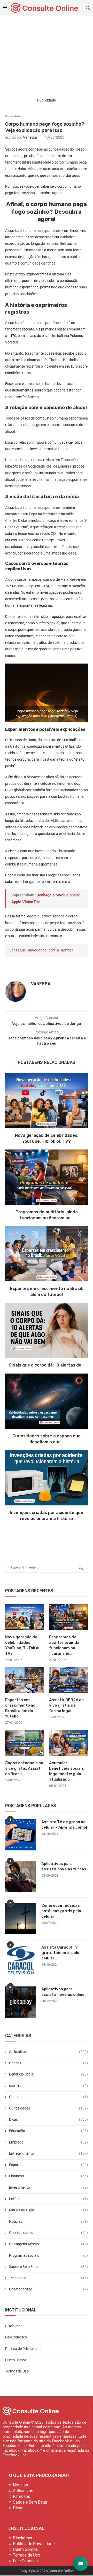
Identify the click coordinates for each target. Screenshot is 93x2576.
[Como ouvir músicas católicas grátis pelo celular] (21, 1918)
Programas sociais (48, 2255)
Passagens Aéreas (48, 2244)
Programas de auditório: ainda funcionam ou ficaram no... (64, 1645)
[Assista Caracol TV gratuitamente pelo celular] (21, 1960)
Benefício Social (48, 2074)
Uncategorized (48, 2289)
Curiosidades (48, 2108)
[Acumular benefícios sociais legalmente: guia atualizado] (68, 1743)
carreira (48, 2086)
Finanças (48, 2176)
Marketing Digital (48, 2210)
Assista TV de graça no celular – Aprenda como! (64, 1825)
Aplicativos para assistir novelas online (63, 1992)
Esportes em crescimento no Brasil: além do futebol (20, 1708)
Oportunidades (48, 2233)
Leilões (48, 2199)
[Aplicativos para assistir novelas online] (21, 2002)
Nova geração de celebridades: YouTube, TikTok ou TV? (23, 1645)
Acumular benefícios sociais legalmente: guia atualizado (67, 1771)
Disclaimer (13, 2326)
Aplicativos (48, 2052)
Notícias (48, 2221)
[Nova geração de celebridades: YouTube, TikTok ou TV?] (47, 1101)
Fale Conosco (16, 2337)
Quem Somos (16, 2360)
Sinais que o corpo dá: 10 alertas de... (47, 1365)
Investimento (48, 2187)
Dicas (48, 2119)
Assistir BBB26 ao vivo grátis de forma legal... (66, 1705)
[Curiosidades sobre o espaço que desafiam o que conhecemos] (47, 1401)
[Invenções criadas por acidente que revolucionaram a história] (47, 1478)
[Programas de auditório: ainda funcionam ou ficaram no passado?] (47, 1177)
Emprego (48, 2142)
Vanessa (30, 137)
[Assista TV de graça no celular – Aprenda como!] (21, 1835)
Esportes (48, 2165)
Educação (48, 2131)
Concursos (48, 2097)
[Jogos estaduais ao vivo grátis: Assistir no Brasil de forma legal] (25, 1743)
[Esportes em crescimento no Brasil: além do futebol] (47, 1254)
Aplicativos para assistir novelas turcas (64, 1866)
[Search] (88, 8)
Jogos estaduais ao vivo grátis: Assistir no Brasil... (24, 1768)
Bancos (48, 2063)
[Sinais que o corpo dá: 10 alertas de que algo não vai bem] (47, 1330)
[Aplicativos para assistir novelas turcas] (21, 1877)
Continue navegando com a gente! (41, 950)
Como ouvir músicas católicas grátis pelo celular (61, 1911)
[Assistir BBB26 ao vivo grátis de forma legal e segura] (68, 1680)
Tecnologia (48, 2278)
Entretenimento (48, 2153)
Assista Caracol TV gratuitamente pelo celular (60, 1953)
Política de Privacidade (23, 2349)
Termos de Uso (17, 2371)
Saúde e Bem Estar (48, 2267)
